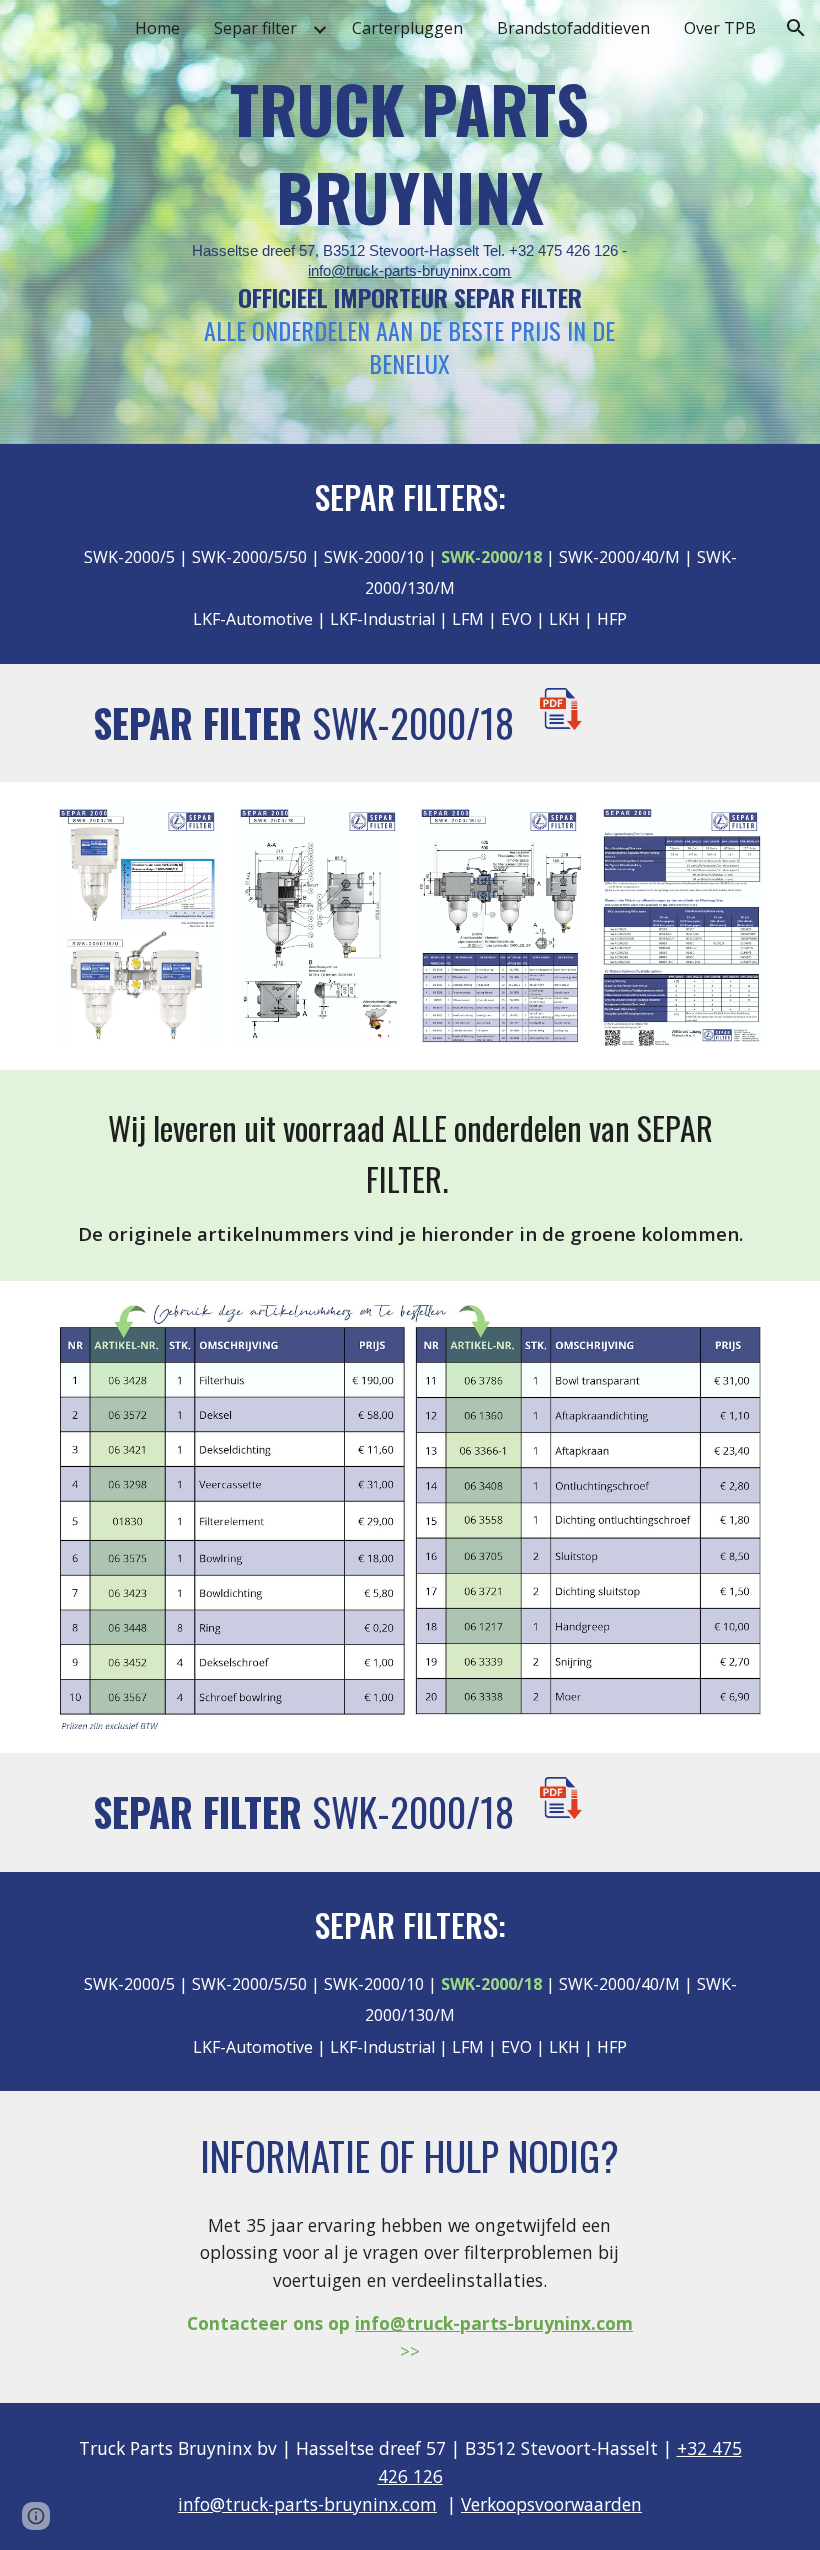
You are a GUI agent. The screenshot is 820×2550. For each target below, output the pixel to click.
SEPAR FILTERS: (410, 496)
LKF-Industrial (380, 619)
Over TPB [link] (720, 28)
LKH (566, 619)
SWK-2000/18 (413, 722)
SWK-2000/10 (374, 557)
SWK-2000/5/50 (249, 557)
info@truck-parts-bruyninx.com (409, 271)
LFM (466, 619)
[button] (796, 28)
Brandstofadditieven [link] (573, 28)
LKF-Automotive (253, 619)
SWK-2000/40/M (619, 557)
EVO (516, 619)
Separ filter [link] (255, 28)
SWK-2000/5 (129, 557)
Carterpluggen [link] (407, 28)
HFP (612, 619)
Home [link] (157, 28)
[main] (410, 222)
